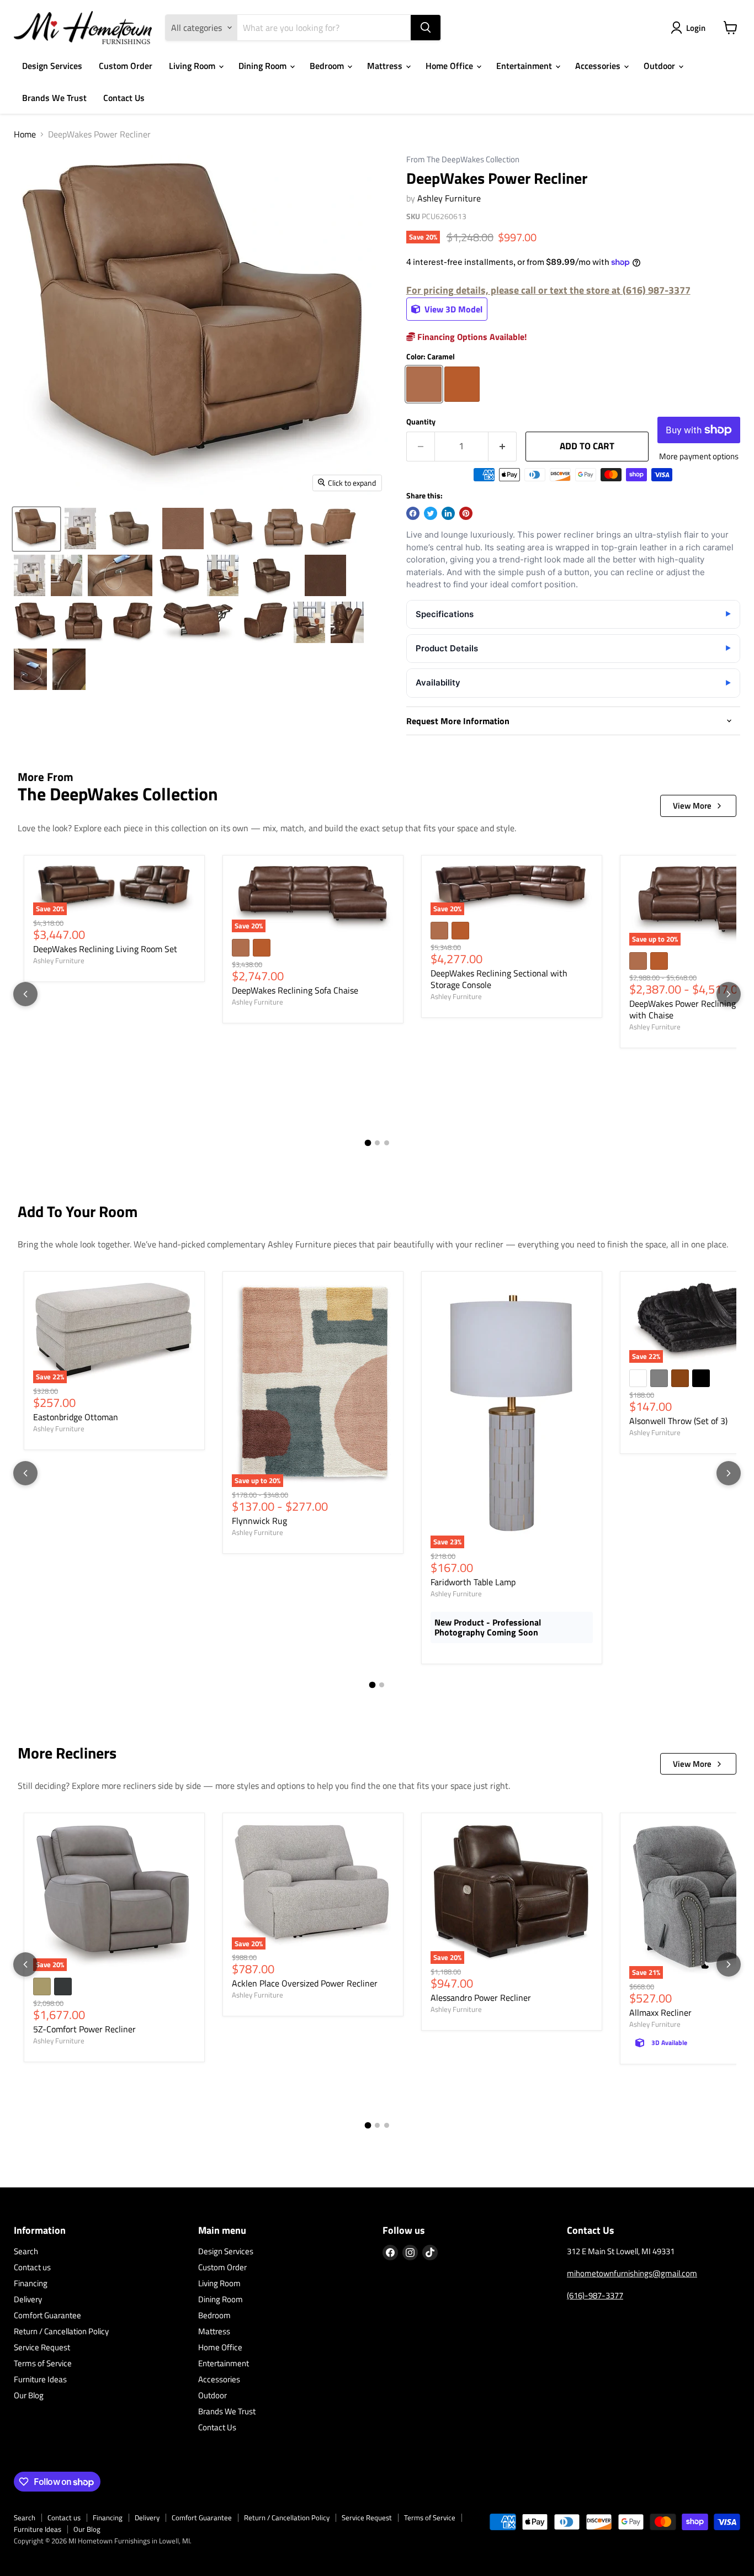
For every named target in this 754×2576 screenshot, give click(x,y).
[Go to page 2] (377, 1143)
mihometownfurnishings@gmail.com (632, 2273)
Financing (31, 2283)
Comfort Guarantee (47, 2315)
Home (25, 134)
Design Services (52, 66)
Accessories (599, 66)
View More (692, 806)
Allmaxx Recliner (660, 2012)
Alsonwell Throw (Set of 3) (678, 1421)
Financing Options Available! (471, 337)
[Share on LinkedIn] (448, 513)
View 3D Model (452, 309)
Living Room (193, 66)
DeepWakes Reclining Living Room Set (105, 949)
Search (26, 2251)
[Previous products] (25, 994)
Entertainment (525, 66)
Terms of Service (43, 2363)
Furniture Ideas (40, 2379)
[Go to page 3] (387, 1143)
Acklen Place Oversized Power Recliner (305, 1983)
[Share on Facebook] (413, 513)
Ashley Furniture (449, 198)
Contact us (32, 2267)
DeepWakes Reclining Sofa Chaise (295, 990)
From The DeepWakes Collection (463, 160)
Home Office (450, 66)
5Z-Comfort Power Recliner (84, 2029)
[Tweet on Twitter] (431, 513)
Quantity (421, 422)
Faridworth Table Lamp (473, 1582)
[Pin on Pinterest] (466, 513)
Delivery (28, 2299)
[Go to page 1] (368, 1143)
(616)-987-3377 (595, 2295)
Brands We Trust (54, 98)
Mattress (386, 66)
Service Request (42, 2347)
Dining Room (264, 66)
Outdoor (660, 66)
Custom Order (126, 66)
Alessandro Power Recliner (481, 1998)
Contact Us (124, 98)
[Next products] (729, 994)
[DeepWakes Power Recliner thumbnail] (36, 529)
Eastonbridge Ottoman (76, 1417)
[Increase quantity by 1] (503, 447)
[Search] (426, 28)
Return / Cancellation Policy (61, 2331)
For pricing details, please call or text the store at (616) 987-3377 (548, 290)
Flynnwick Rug (259, 1521)
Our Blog (29, 2395)
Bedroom (328, 66)
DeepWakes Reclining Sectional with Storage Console (499, 979)
